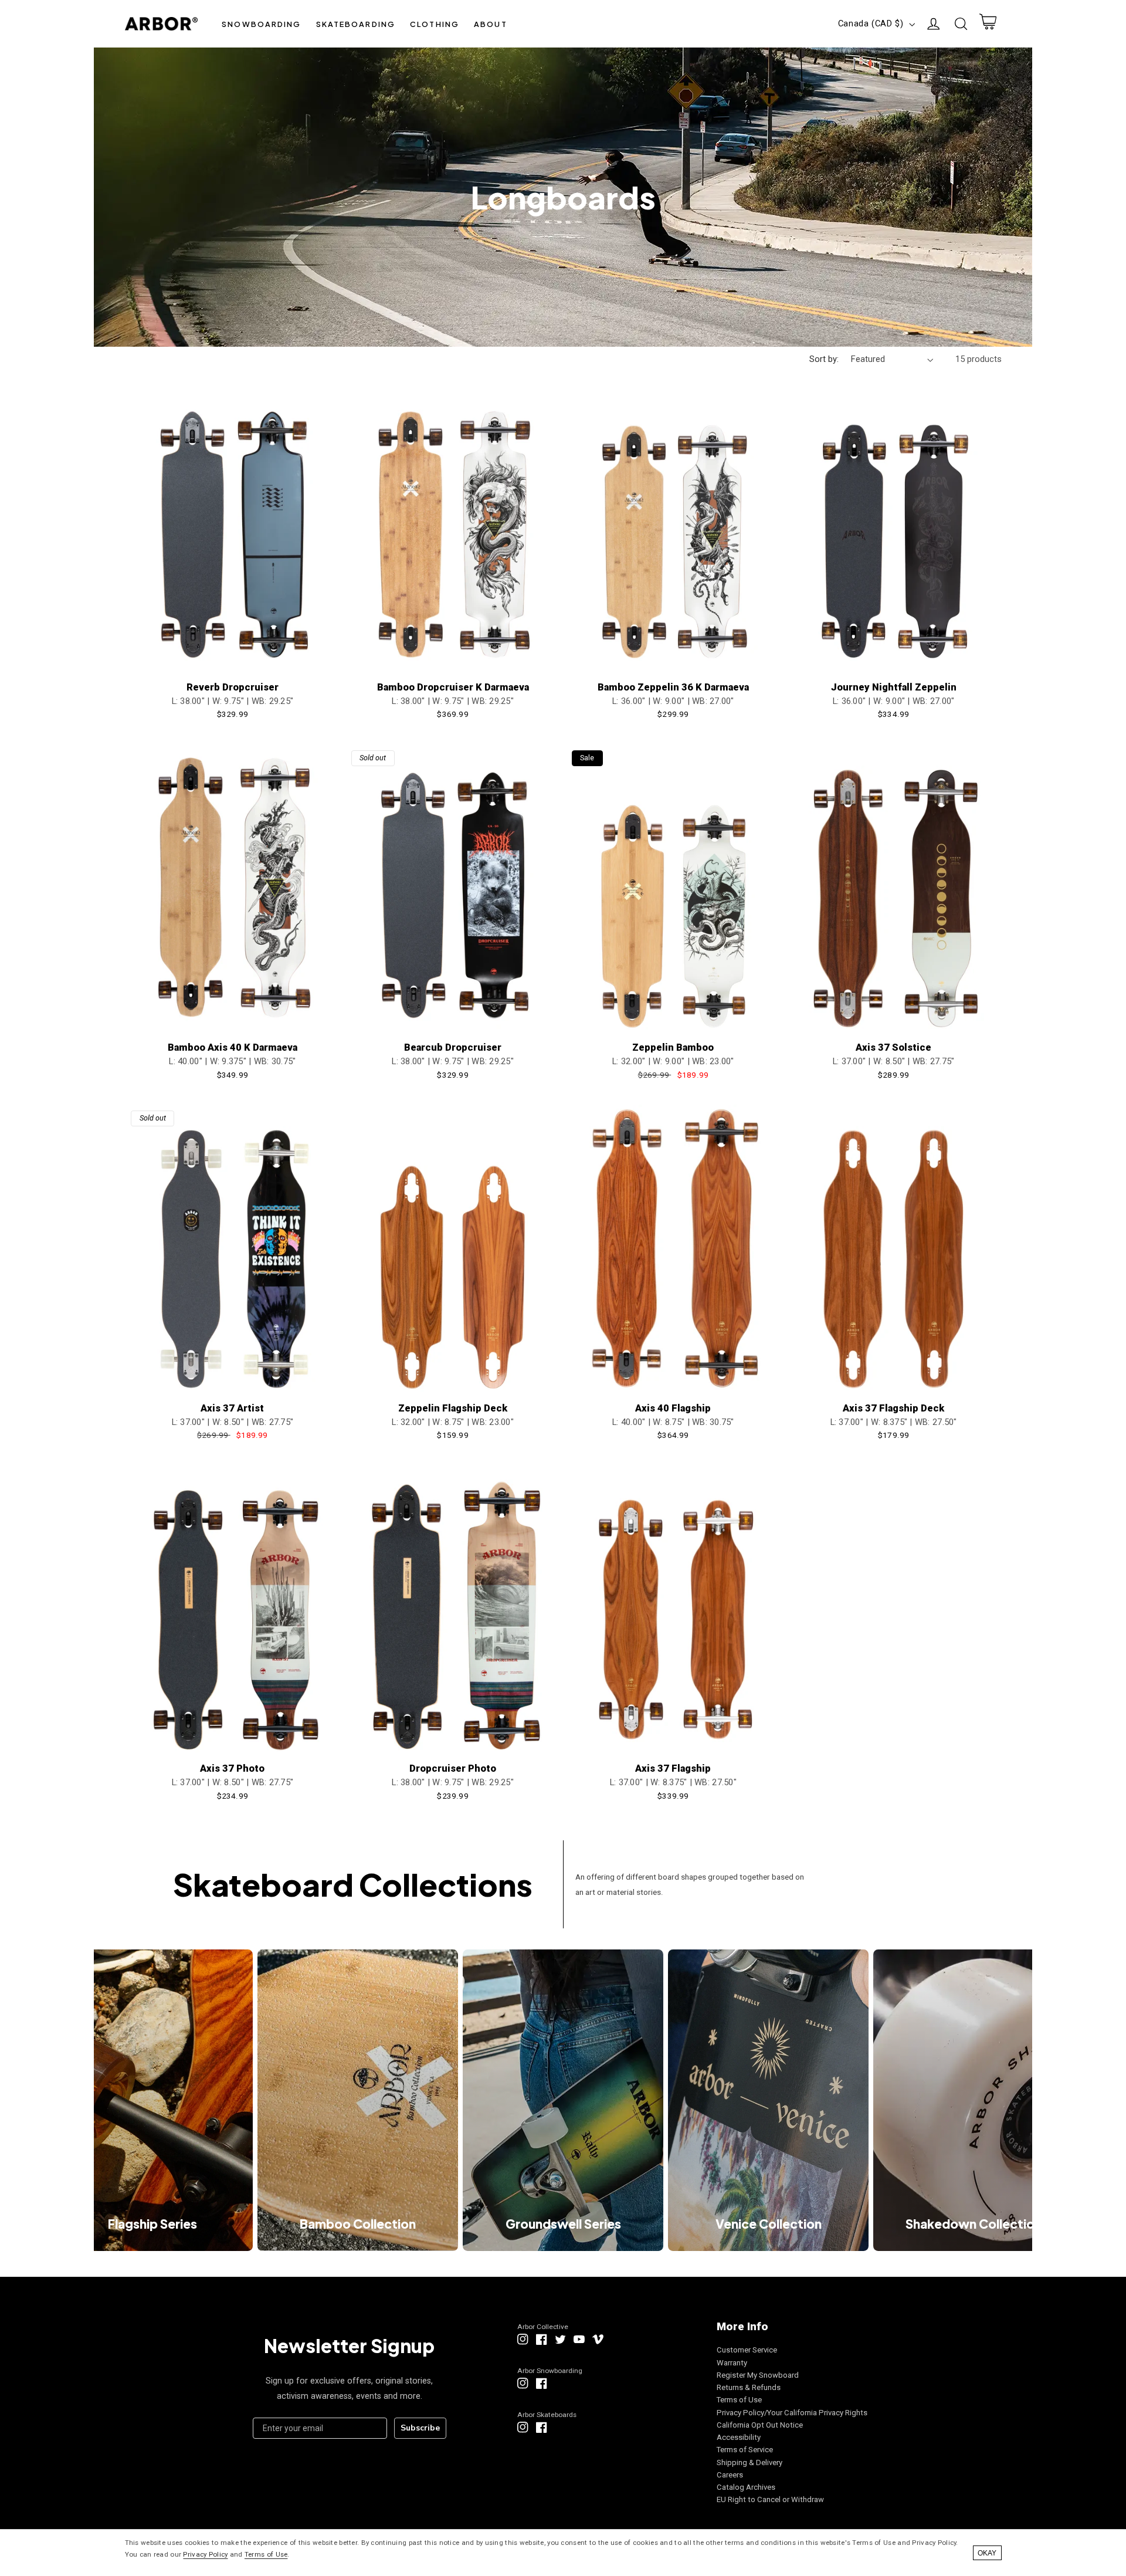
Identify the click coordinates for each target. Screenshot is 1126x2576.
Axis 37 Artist (232, 1408)
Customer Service (747, 2350)
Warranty (732, 2363)
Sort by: (824, 359)
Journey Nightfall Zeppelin (894, 687)
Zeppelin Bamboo (673, 1047)
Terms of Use (739, 2400)
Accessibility (739, 2437)
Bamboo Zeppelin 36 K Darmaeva (673, 687)
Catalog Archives (746, 2487)
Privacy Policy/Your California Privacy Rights (792, 2413)
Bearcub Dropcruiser (453, 1047)
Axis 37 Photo (232, 1768)
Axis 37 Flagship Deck (893, 1408)
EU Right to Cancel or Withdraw (770, 2499)
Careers (730, 2475)
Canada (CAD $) (871, 23)
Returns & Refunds (749, 2387)
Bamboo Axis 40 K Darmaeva (233, 1047)
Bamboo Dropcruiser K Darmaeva (453, 687)
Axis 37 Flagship (673, 1768)
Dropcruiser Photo (453, 1768)
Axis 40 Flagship (673, 1408)
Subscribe (420, 2428)
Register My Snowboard (758, 2375)
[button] (262, 24)
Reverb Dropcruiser (233, 687)
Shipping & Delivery (749, 2462)
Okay (987, 2553)
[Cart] (988, 24)
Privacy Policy (205, 2554)
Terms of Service (745, 2450)
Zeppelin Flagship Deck (453, 1408)
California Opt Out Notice (760, 2425)
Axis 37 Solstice (893, 1047)
